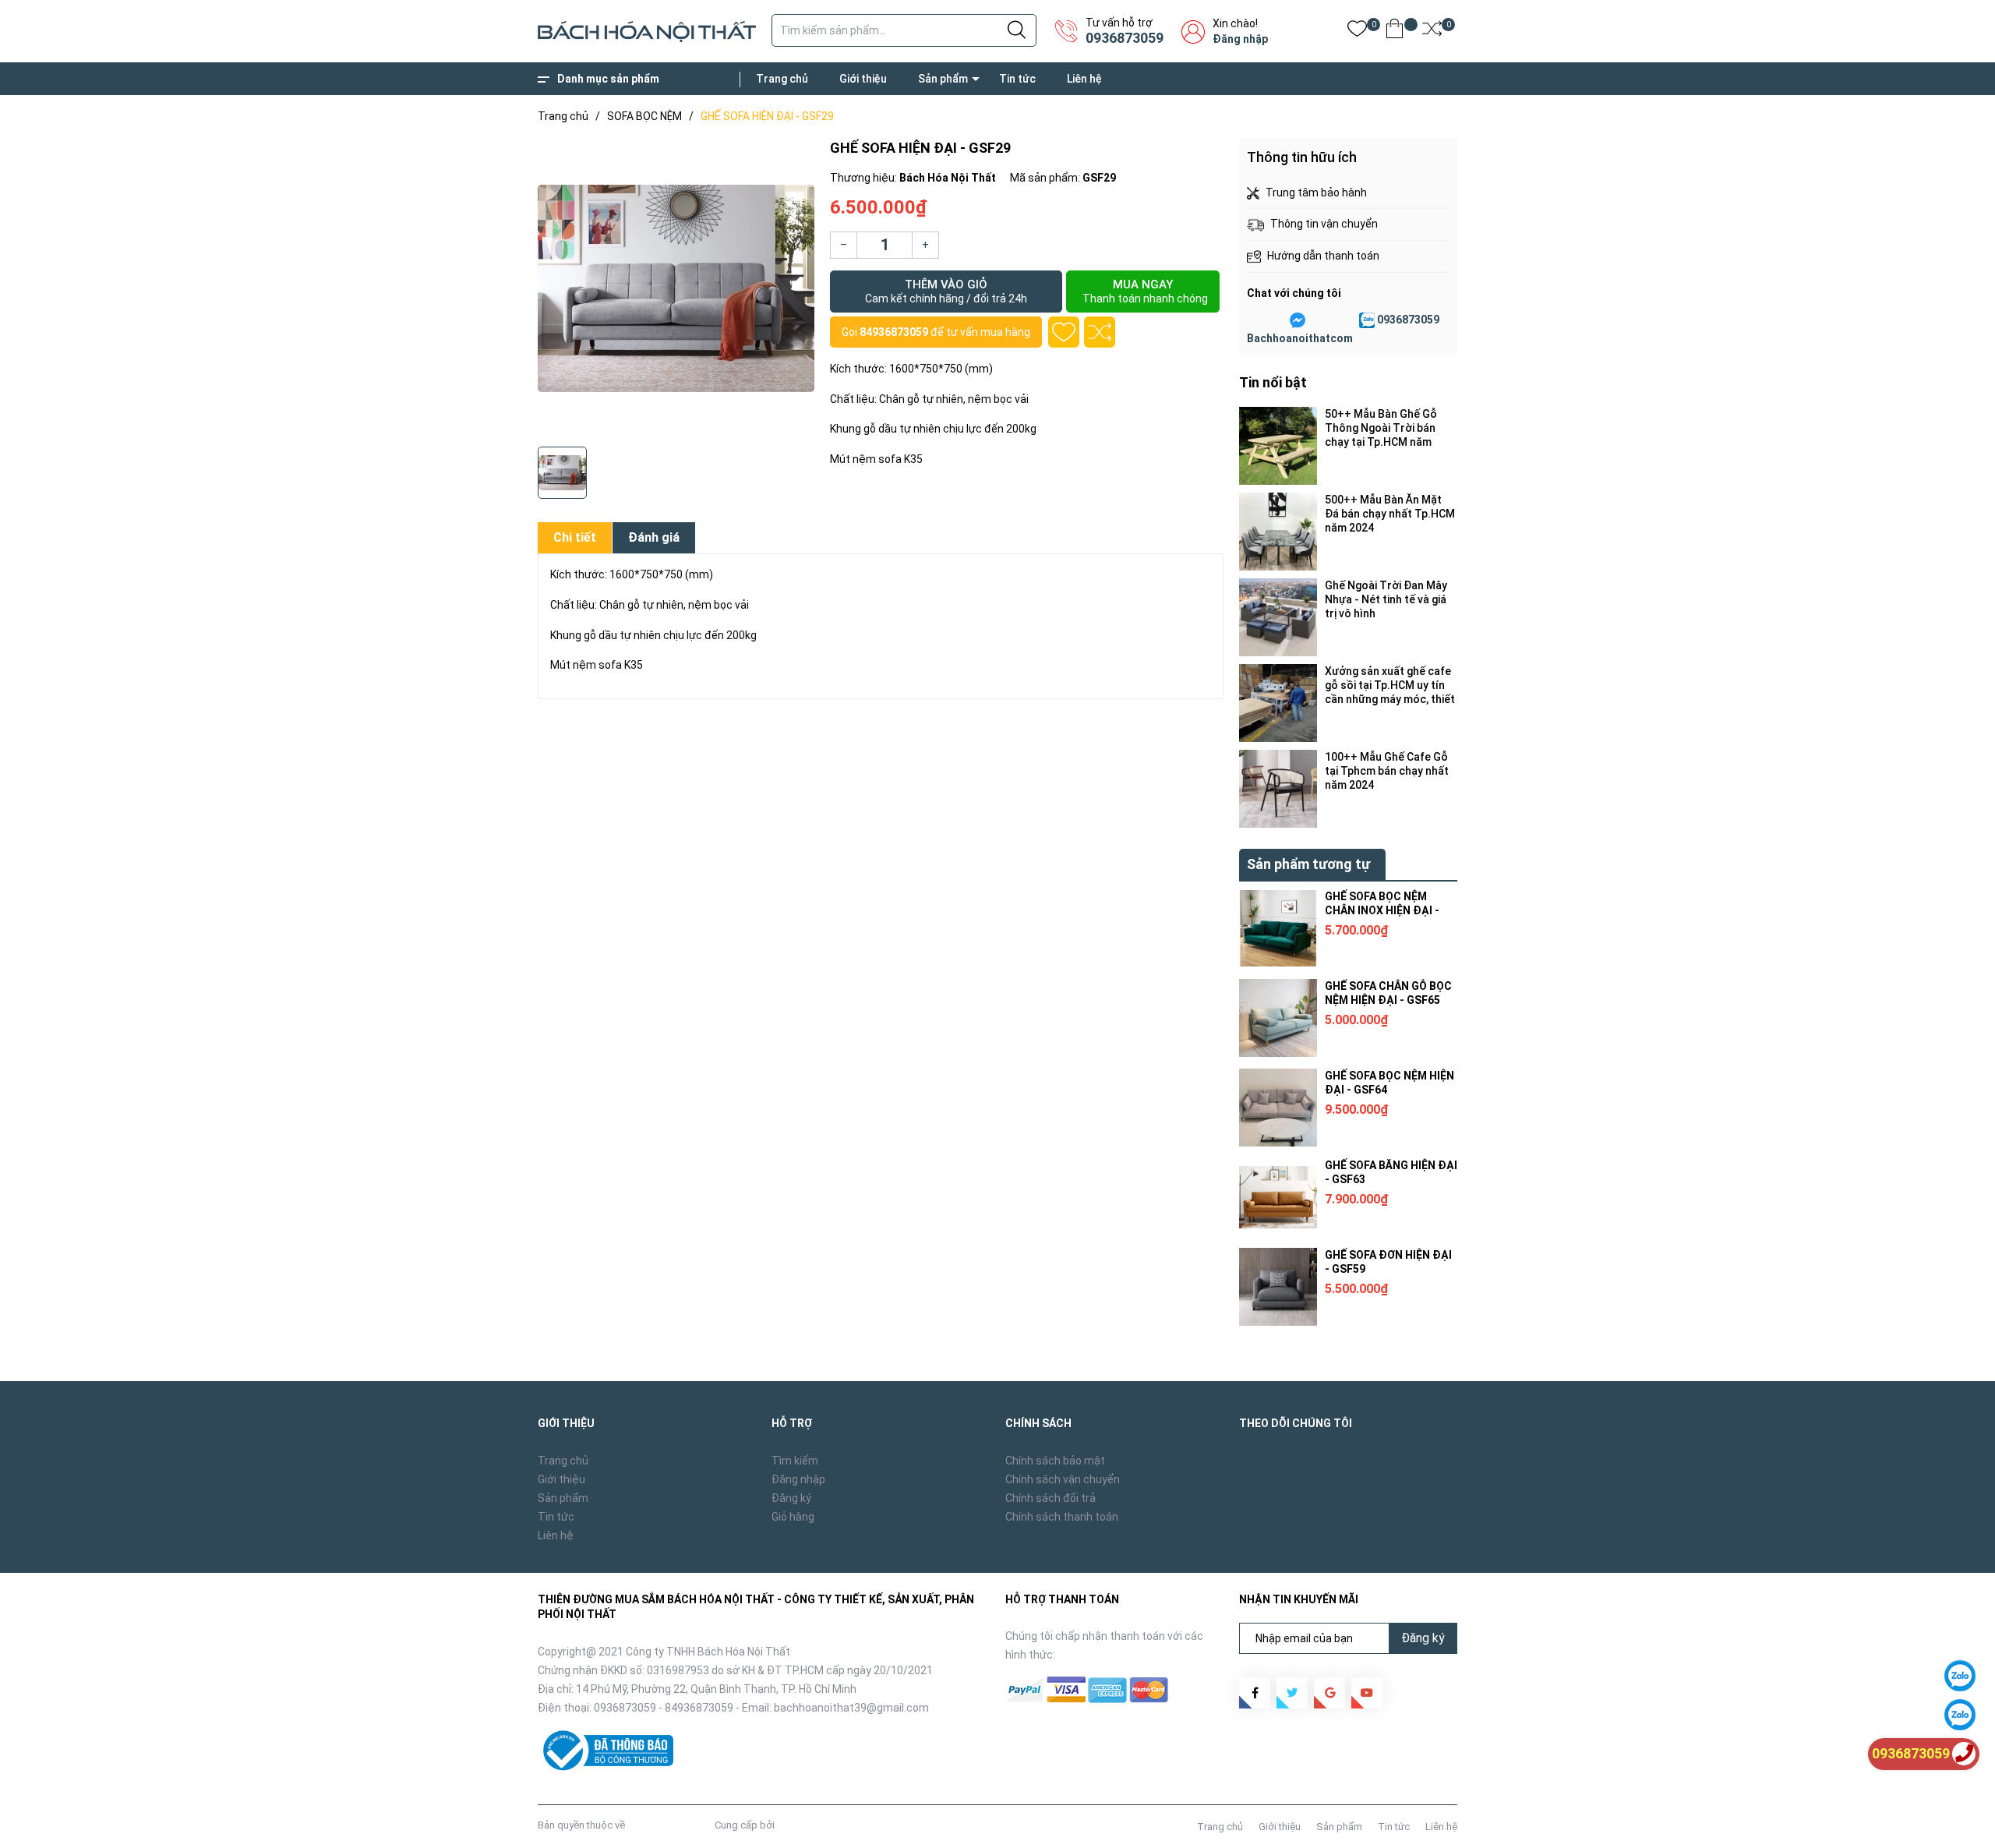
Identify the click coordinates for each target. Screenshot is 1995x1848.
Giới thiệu (863, 79)
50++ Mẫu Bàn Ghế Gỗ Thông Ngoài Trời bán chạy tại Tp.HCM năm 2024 (1381, 428)
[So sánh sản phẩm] (1432, 32)
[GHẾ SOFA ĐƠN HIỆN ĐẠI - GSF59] (1278, 1287)
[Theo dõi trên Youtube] (1367, 1693)
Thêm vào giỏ (946, 291)
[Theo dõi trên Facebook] (1255, 1693)
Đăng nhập (1240, 39)
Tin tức (1017, 79)
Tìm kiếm (795, 1461)
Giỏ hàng (793, 1517)
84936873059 (894, 332)
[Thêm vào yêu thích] (1064, 332)
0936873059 (1125, 38)
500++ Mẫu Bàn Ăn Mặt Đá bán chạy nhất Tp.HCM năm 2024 (1390, 514)
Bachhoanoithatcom (1300, 338)
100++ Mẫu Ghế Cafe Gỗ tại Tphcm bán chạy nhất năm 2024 (1387, 771)
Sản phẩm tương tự (1308, 864)
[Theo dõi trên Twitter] (1292, 1693)
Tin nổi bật (1273, 382)
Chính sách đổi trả (1050, 1498)
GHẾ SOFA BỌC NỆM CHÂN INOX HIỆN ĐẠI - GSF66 (1382, 910)
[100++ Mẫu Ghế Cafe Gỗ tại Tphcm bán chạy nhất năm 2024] (1278, 789)
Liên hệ (1084, 79)
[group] (676, 288)
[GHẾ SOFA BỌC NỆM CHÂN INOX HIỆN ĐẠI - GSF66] (1278, 928)
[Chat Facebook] (1298, 320)
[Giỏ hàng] (1395, 32)
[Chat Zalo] (1367, 320)
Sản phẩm (943, 79)
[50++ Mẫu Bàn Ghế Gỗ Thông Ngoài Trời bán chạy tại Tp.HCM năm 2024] (1278, 446)
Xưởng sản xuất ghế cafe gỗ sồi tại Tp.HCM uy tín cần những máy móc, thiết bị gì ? (1390, 685)
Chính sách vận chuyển (1063, 1479)
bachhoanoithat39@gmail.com (851, 1708)
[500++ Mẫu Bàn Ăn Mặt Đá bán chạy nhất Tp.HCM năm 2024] (1278, 532)
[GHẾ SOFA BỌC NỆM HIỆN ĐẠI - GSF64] (1278, 1108)
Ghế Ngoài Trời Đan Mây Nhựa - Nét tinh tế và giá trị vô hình (1386, 599)
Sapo (789, 1825)
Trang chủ (782, 79)
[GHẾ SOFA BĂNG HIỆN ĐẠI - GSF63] (1278, 1197)
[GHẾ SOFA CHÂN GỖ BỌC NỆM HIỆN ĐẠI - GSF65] (1278, 1018)
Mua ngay (1145, 291)
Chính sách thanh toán (1062, 1517)
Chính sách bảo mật (1055, 1461)
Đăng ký (791, 1498)
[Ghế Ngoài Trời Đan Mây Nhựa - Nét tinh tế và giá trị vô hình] (1278, 617)
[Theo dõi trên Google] (1329, 1693)
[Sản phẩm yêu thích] (1357, 32)
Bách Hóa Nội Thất (670, 1825)
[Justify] (1017, 30)
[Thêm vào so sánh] (1100, 332)
